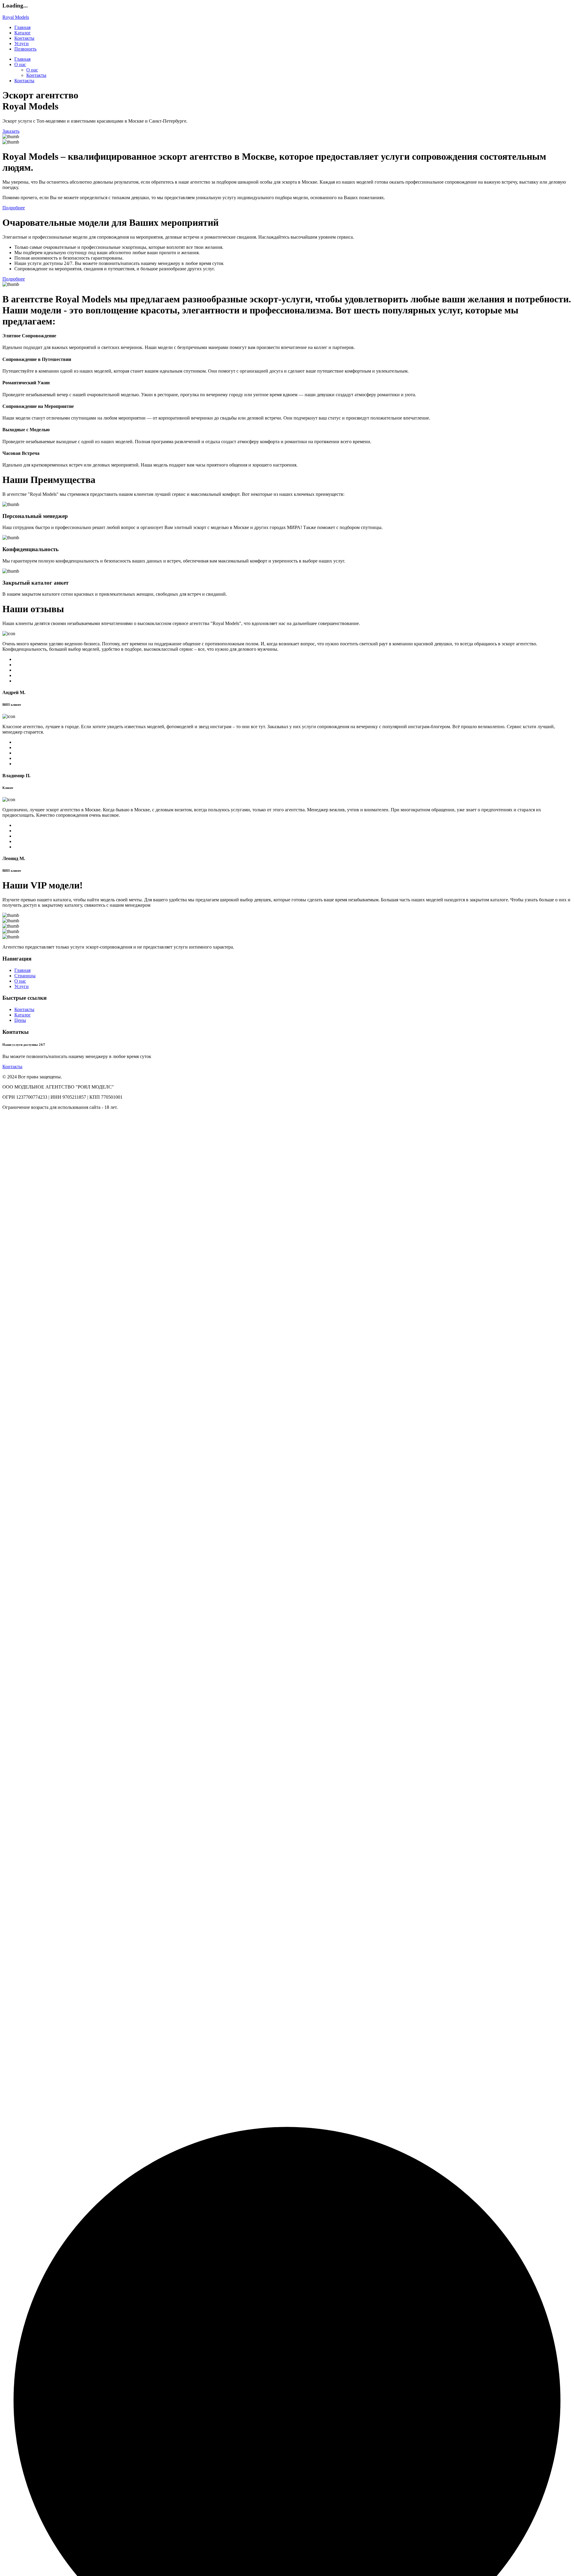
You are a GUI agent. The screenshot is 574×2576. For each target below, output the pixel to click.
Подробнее (14, 208)
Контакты (24, 38)
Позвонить (25, 49)
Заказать (11, 131)
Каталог (23, 33)
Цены (20, 1020)
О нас (20, 64)
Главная (22, 27)
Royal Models (16, 17)
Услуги (22, 44)
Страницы (25, 976)
